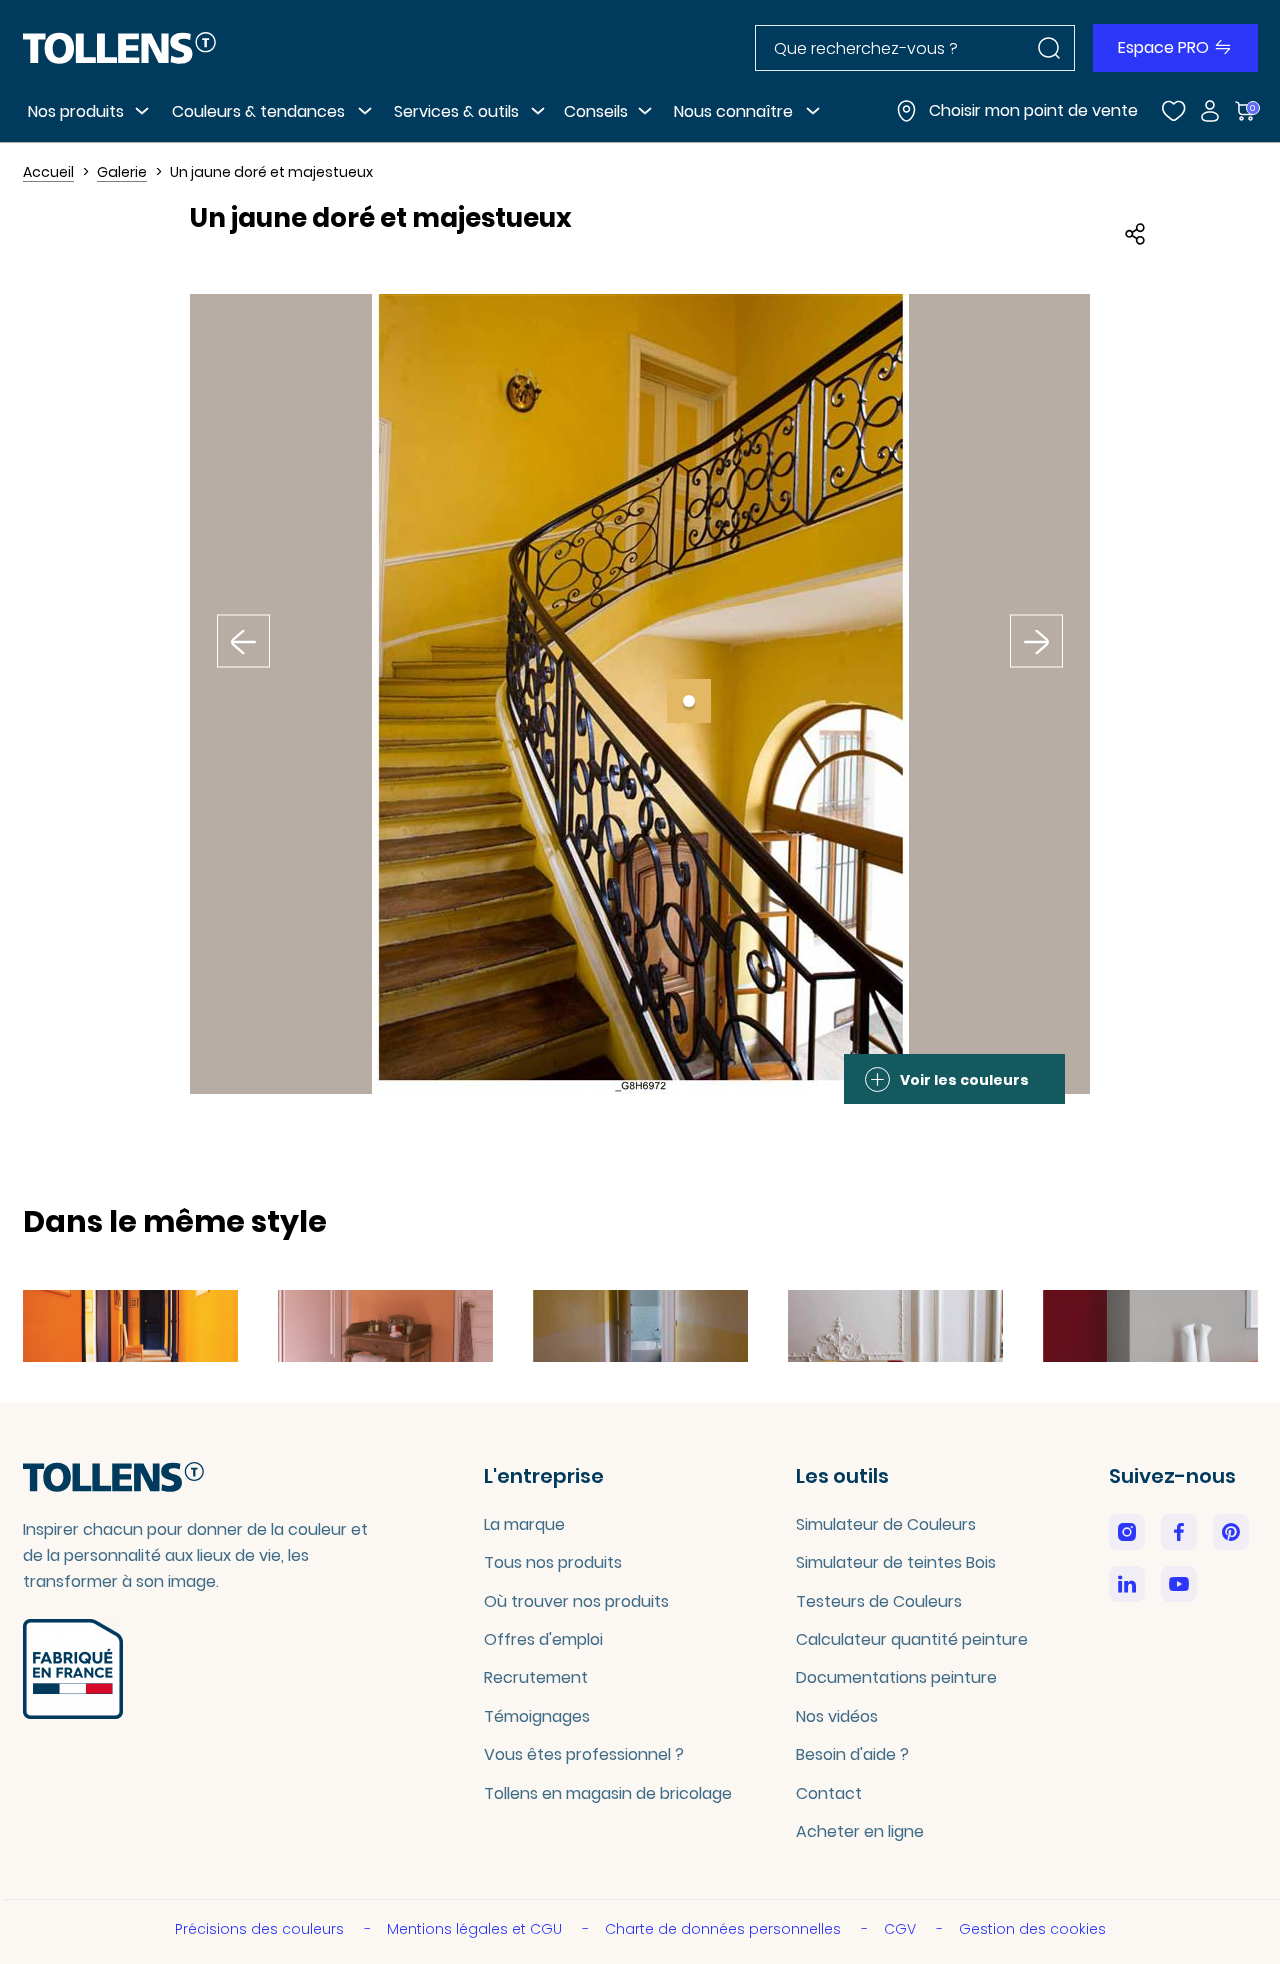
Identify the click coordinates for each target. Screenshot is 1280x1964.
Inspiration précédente (244, 628)
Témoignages (537, 1716)
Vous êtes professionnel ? (584, 1754)
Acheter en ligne (860, 1831)
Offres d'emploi (543, 1639)
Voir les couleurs (964, 1080)
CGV (902, 1929)
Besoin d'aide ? (852, 1754)
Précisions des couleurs (261, 1929)
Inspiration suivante (1037, 628)
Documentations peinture (896, 1677)
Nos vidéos (837, 1716)
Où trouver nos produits (576, 1601)
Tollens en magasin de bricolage (608, 1793)
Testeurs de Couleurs (879, 1601)
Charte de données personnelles (725, 1929)
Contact (829, 1793)
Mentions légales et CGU (476, 1929)
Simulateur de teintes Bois (896, 1562)
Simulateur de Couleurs (886, 1524)
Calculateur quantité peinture (912, 1639)
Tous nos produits (553, 1562)
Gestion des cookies (1032, 1929)
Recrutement (536, 1677)
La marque (524, 1524)
